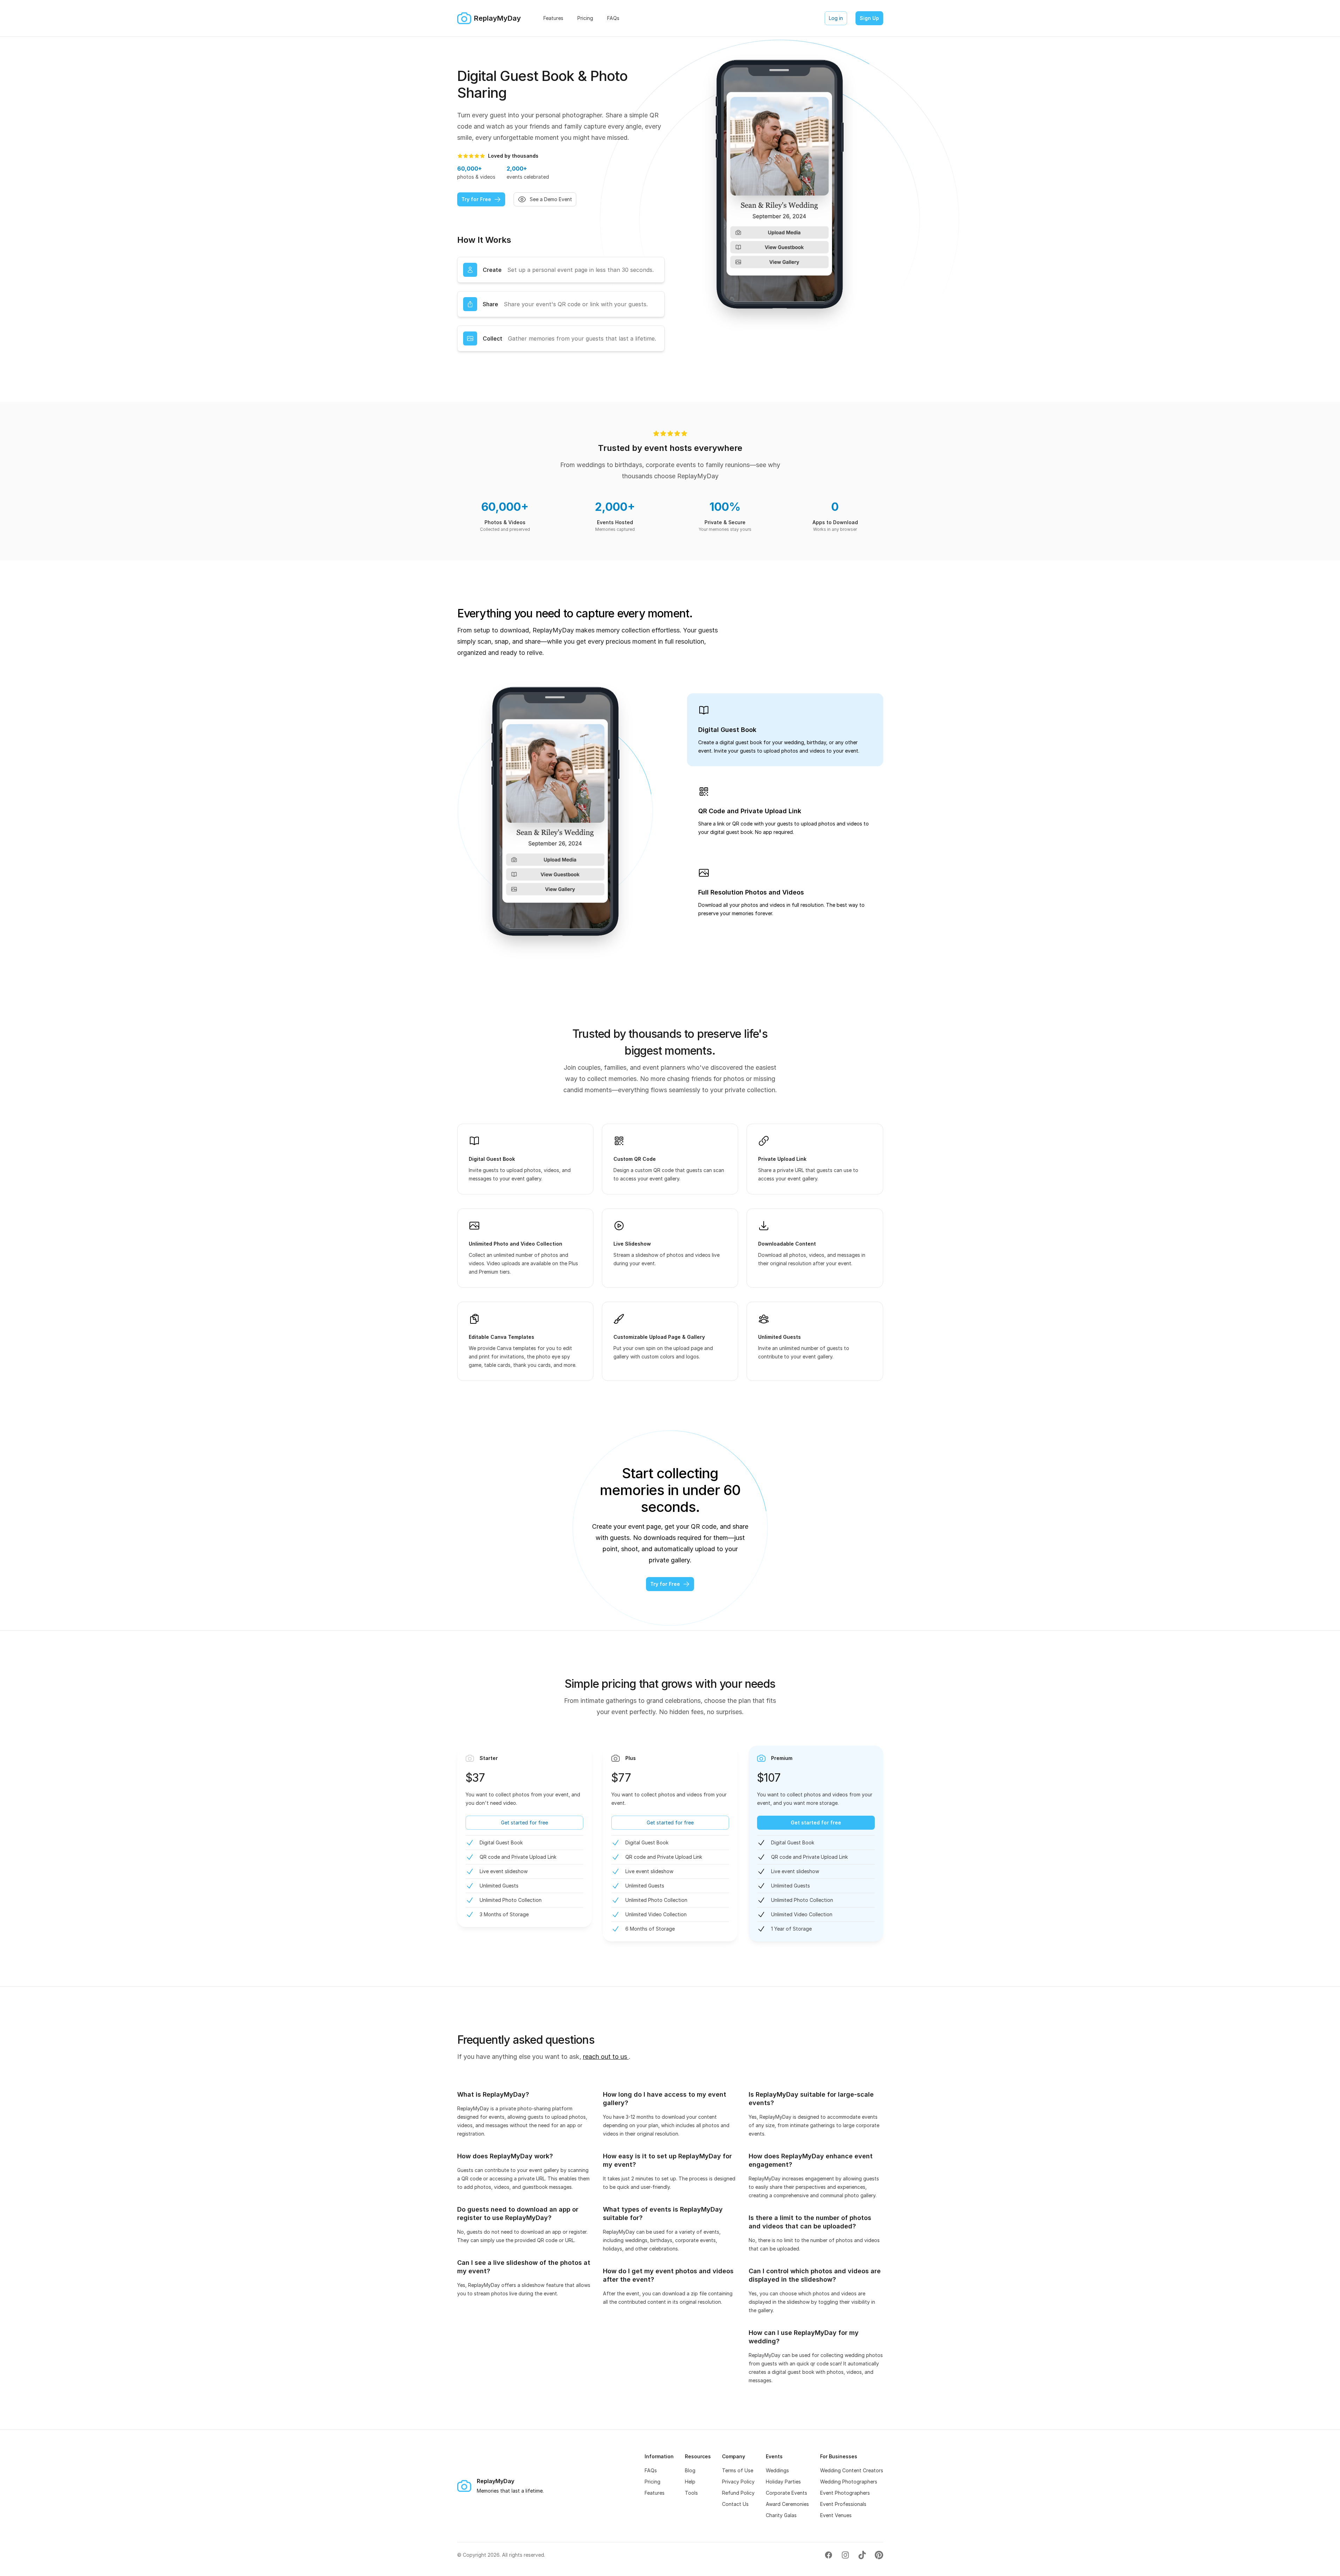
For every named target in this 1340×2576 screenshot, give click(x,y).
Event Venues (836, 2515)
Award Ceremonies (787, 2504)
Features (655, 2493)
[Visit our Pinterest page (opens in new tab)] (879, 2555)
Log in (836, 18)
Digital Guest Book (727, 730)
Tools (691, 2493)
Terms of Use (738, 2470)
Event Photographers (845, 2493)
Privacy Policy (738, 2482)
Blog (690, 2470)
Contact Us (735, 2504)
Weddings (777, 2470)
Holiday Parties (783, 2482)
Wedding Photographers (849, 2482)
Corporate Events (786, 2493)
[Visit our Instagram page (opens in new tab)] (845, 2555)
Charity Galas (781, 2515)
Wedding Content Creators (852, 2470)
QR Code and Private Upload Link (750, 811)
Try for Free (476, 199)
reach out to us (606, 2057)
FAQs (651, 2470)
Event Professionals (843, 2504)
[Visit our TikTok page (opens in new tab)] (862, 2555)
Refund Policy (738, 2493)
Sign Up (869, 18)
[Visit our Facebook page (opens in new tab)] (829, 2555)
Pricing (652, 2482)
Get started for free (524, 1823)
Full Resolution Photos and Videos (751, 892)
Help (690, 2482)
